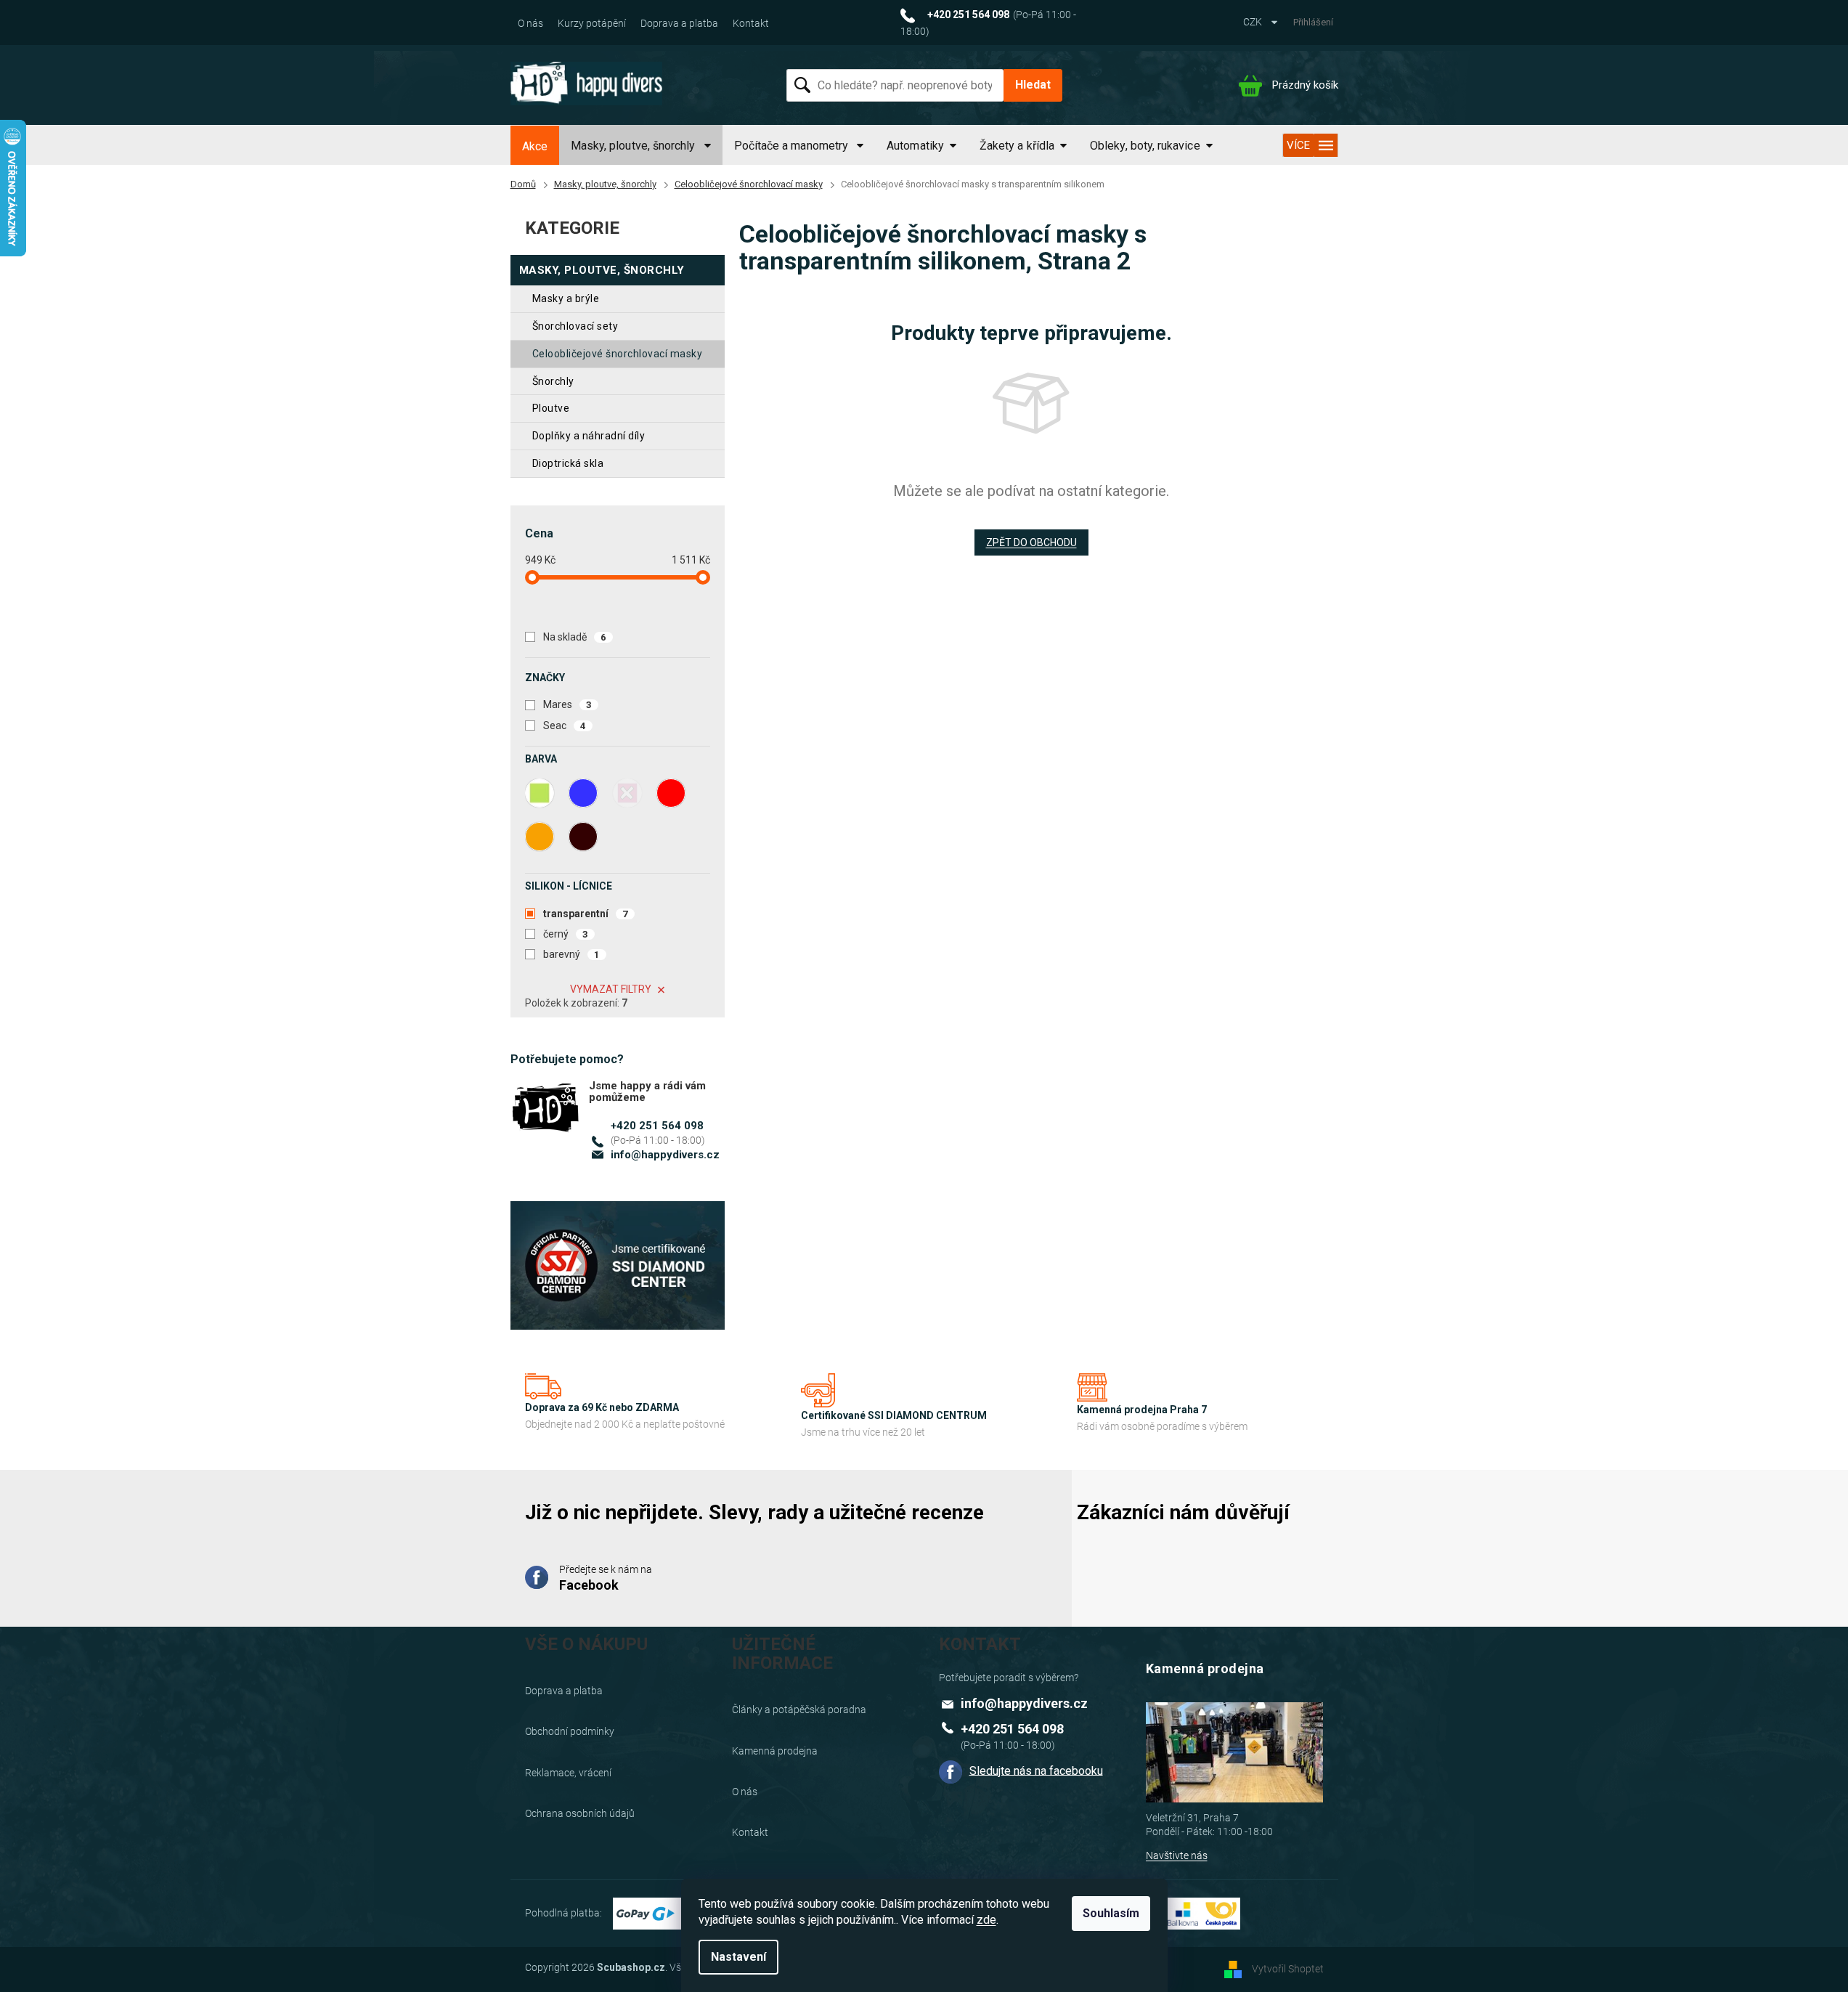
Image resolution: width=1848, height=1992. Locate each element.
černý (566, 934)
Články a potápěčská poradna (799, 1710)
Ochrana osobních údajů (580, 1813)
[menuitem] (535, 147)
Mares (567, 704)
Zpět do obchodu (1031, 542)
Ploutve (551, 408)
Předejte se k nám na (606, 1578)
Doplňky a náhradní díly (589, 436)
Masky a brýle (566, 298)
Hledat (1033, 85)
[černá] (583, 837)
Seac (565, 725)
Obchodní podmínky (570, 1731)
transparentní (586, 914)
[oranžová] (540, 837)
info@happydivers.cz (665, 1155)
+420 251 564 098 (657, 1126)
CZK (1254, 22)
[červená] (671, 793)
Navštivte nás (1177, 1855)
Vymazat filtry (611, 989)
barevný (571, 954)
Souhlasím (1111, 1913)
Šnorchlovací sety (575, 326)
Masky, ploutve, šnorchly (602, 270)
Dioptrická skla (568, 463)
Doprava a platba (679, 23)
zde (986, 1920)
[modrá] (583, 793)
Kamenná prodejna (775, 1751)
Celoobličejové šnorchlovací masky (618, 354)
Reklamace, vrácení (568, 1773)
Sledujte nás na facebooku (1036, 1770)
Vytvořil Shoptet (1288, 1969)
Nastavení (738, 1957)
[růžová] (627, 793)
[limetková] (540, 793)
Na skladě (575, 637)
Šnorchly (553, 381)
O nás (530, 23)
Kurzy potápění (592, 23)
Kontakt (751, 23)
